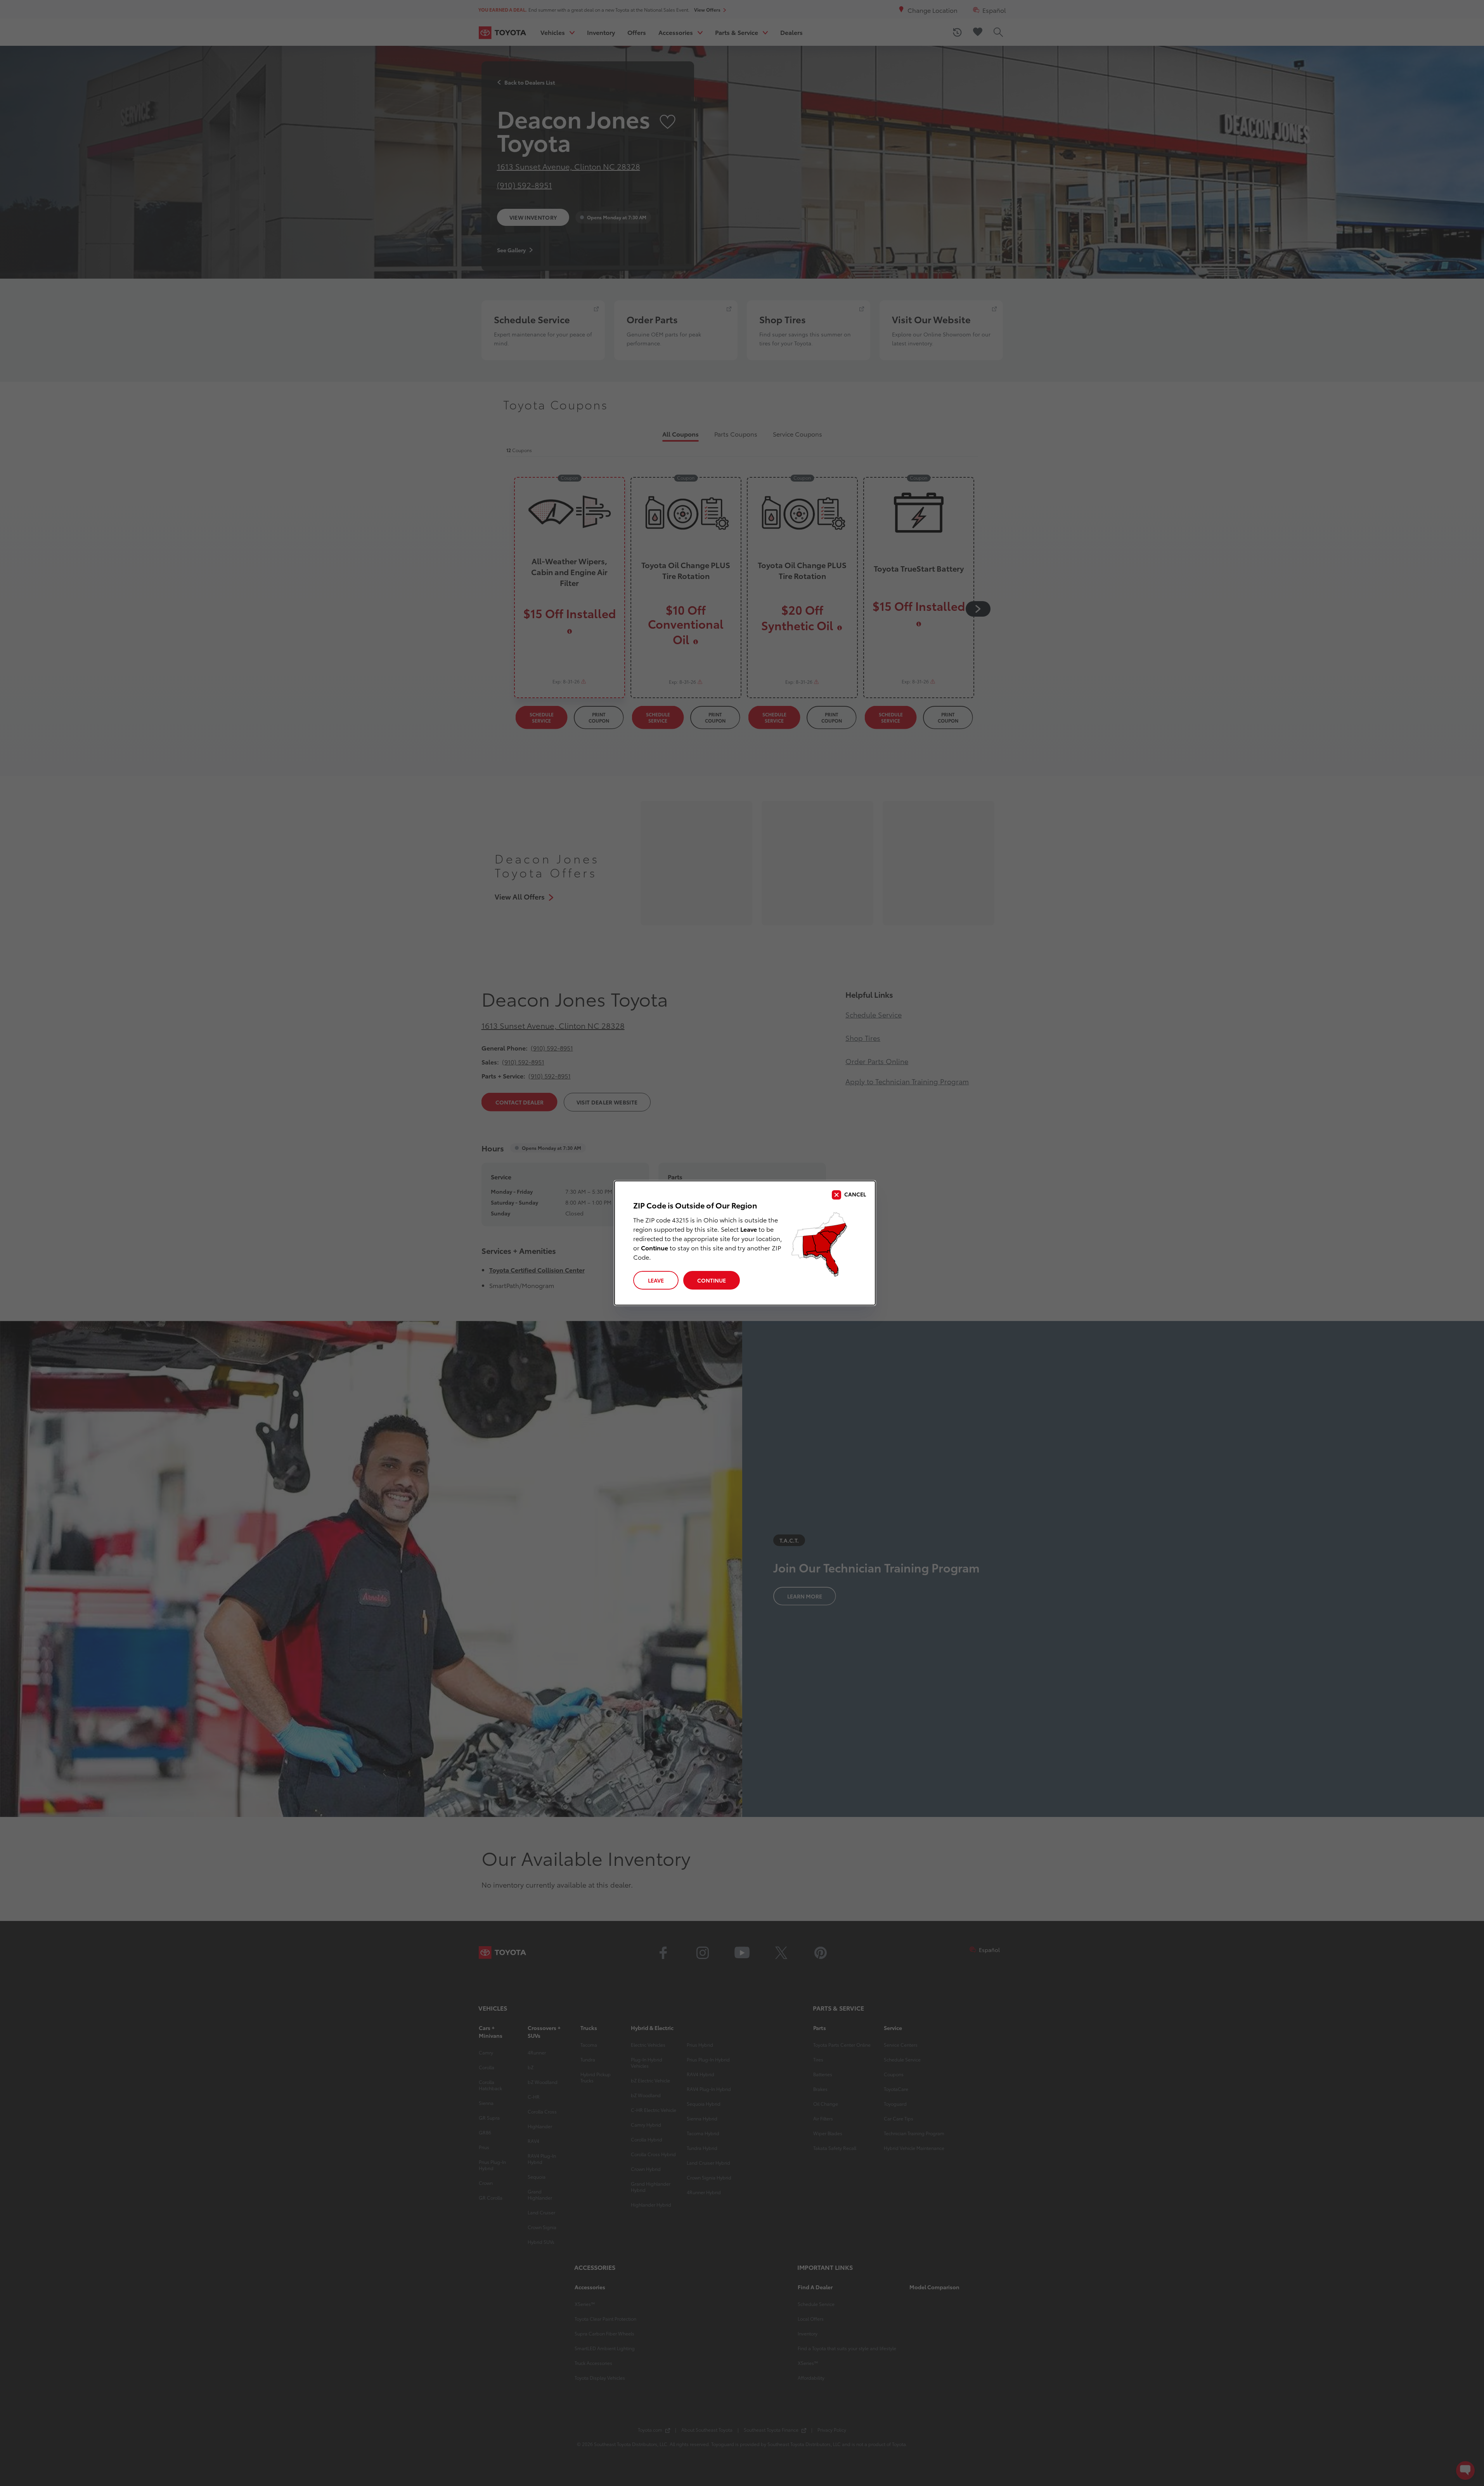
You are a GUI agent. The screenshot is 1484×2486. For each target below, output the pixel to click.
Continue (712, 1280)
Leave (656, 1280)
